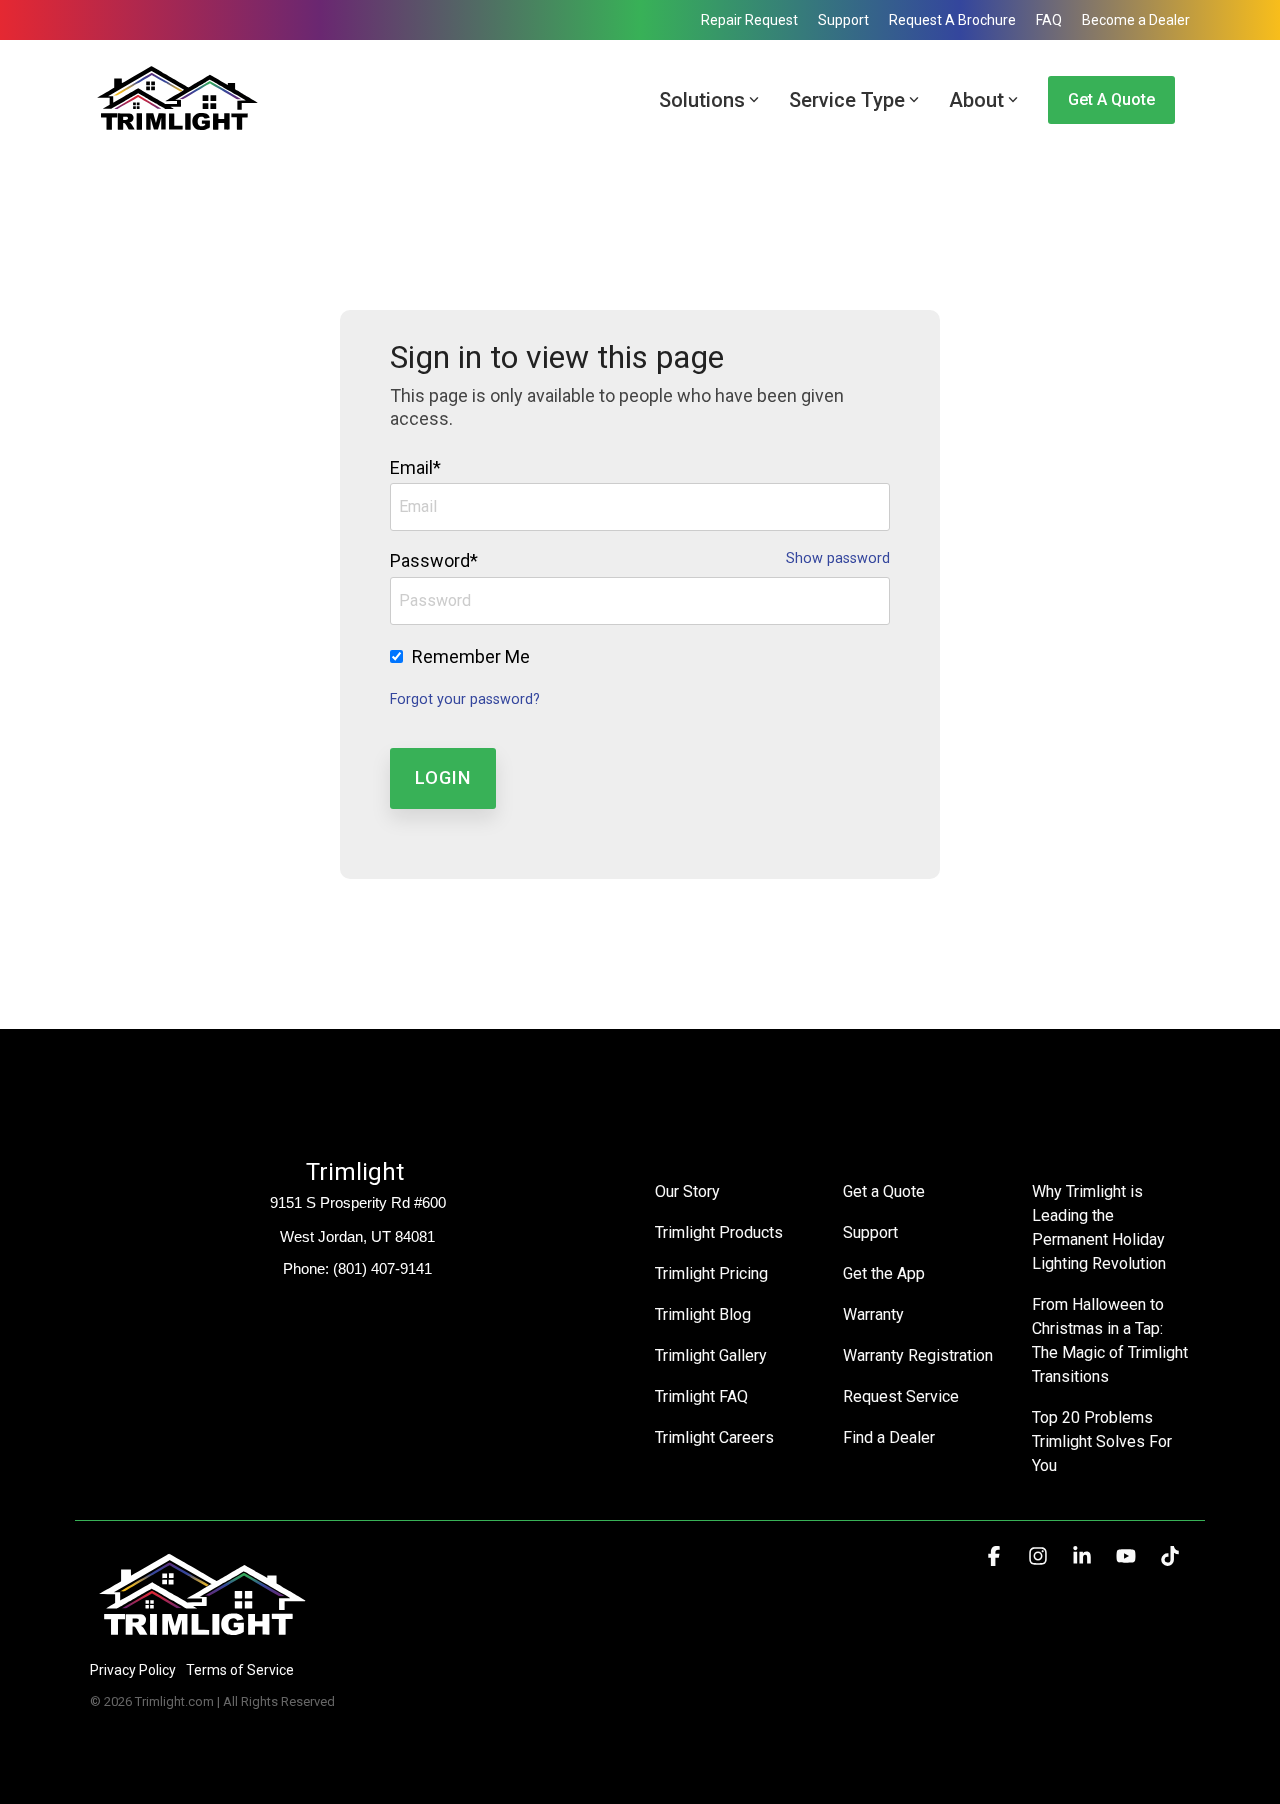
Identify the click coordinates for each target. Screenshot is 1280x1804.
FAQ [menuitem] (1049, 20)
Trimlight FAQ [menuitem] (701, 1396)
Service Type (847, 100)
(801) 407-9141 (382, 1268)
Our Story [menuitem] (687, 1191)
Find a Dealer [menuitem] (889, 1437)
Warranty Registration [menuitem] (918, 1355)
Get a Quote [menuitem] (884, 1191)
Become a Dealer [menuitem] (1136, 20)
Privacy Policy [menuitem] (133, 1670)
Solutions (702, 100)
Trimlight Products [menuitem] (719, 1232)
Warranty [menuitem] (873, 1314)
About (976, 100)
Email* (415, 467)
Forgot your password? (465, 699)
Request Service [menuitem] (901, 1396)
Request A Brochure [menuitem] (952, 20)
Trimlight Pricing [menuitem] (711, 1273)
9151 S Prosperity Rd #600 (358, 1202)
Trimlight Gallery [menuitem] (711, 1355)
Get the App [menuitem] (884, 1273)
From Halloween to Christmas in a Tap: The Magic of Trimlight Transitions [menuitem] (1111, 1340)
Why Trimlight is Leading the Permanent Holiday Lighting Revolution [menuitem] (1100, 1227)
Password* (434, 560)
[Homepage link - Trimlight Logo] (202, 1636)
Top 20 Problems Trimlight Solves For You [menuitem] (1104, 1441)
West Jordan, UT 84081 (357, 1236)
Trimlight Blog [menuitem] (703, 1314)
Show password (838, 559)
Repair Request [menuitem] (749, 20)
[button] (996, 1557)
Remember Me (471, 656)
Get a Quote (1111, 99)
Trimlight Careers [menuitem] (714, 1437)
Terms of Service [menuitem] (240, 1670)
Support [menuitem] (843, 20)
